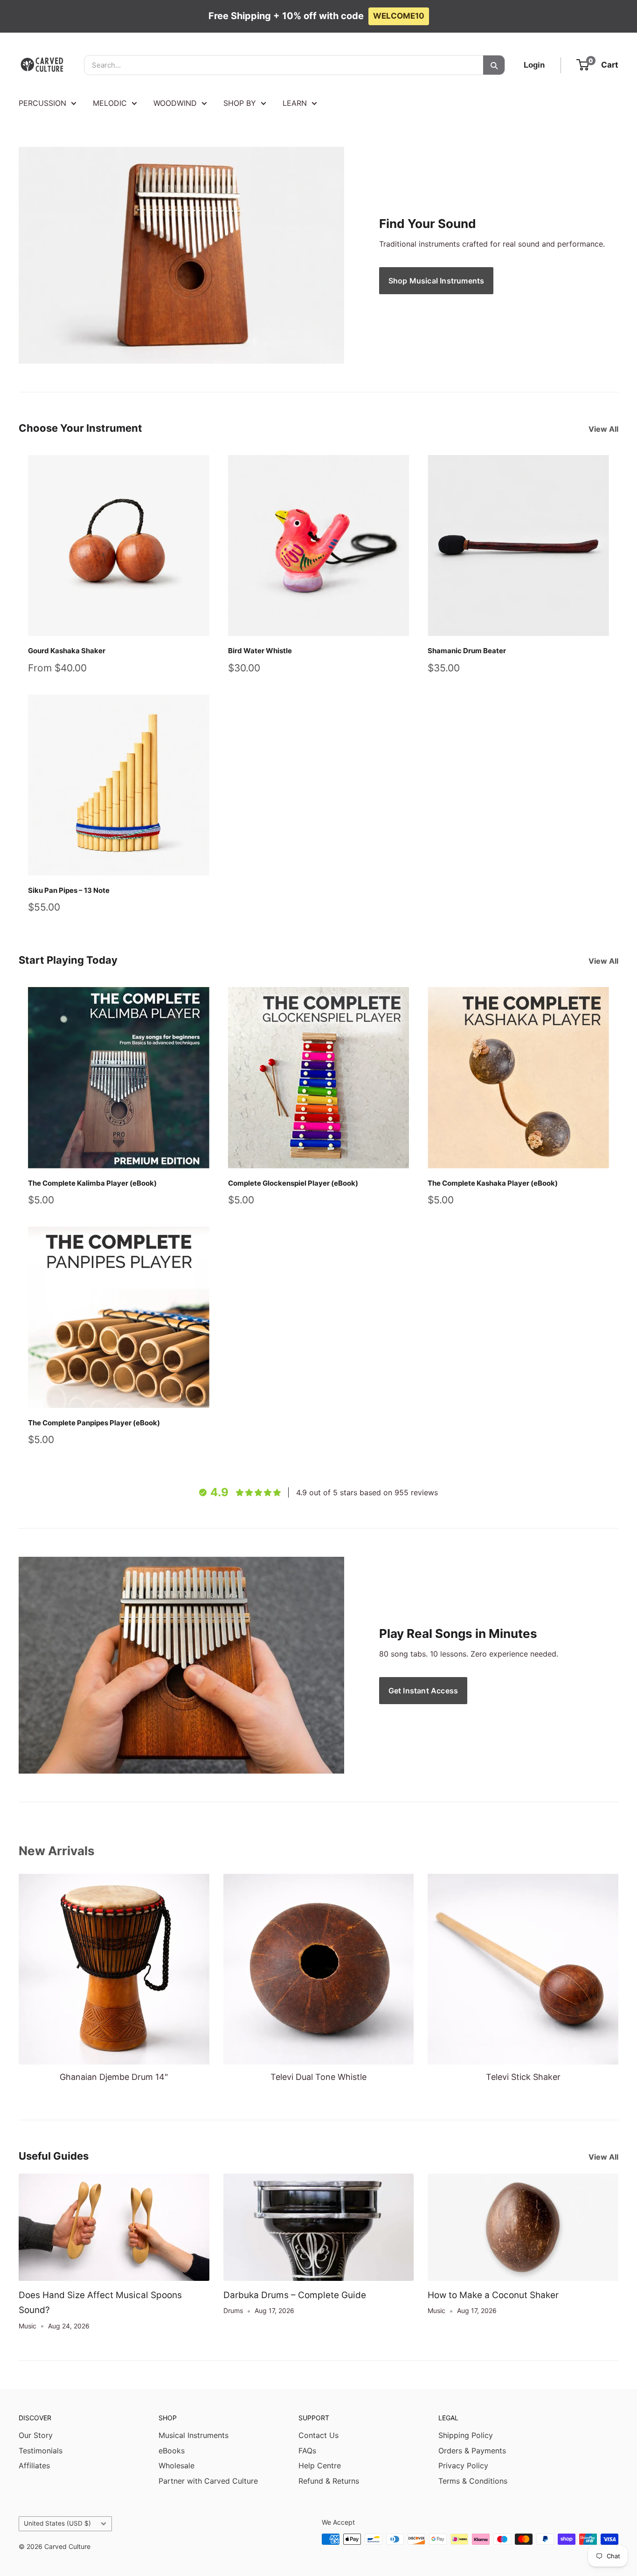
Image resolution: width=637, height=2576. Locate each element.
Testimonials (41, 2451)
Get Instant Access (423, 1691)
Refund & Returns (329, 2481)
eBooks (172, 2451)
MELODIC (110, 103)
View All (604, 429)
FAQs (307, 2451)
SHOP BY (240, 103)
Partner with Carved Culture (208, 2481)
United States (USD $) (57, 2523)
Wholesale (177, 2466)
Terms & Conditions (473, 2481)
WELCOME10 (399, 16)
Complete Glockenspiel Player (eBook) (293, 1183)
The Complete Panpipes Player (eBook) (94, 1423)
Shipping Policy (466, 2435)
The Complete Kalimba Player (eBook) (92, 1183)
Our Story (36, 2435)
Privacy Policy (463, 2466)
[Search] (494, 65)
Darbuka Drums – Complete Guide (295, 2295)
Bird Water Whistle (260, 651)
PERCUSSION (42, 103)
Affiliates (34, 2466)
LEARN (295, 103)
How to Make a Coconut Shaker (493, 2295)
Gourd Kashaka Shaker (67, 651)
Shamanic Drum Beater (467, 651)
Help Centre (320, 2466)
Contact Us (318, 2435)
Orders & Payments (472, 2451)
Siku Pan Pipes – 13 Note (69, 890)
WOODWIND (175, 103)
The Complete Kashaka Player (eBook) (493, 1183)
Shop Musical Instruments (436, 281)
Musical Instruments (194, 2435)
